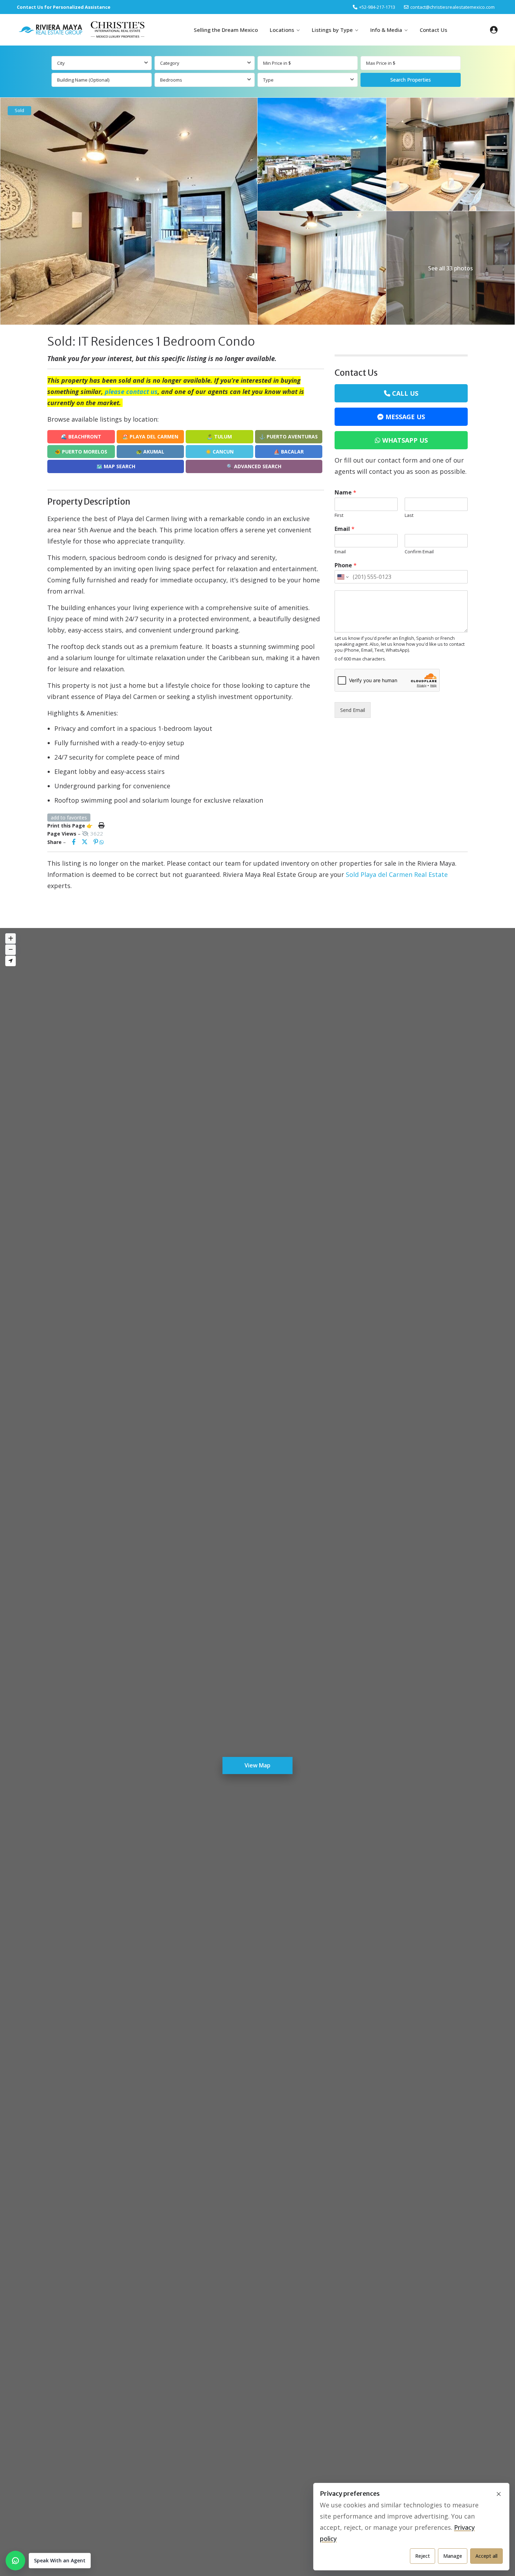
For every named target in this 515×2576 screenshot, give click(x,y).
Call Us (405, 393)
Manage (453, 2556)
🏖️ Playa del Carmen (150, 437)
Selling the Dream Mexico (226, 30)
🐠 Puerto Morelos (81, 452)
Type (268, 80)
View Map (257, 1765)
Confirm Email (419, 552)
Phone (346, 565)
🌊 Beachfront (81, 437)
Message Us (405, 417)
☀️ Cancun (219, 452)
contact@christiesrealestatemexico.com (452, 7)
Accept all (486, 2556)
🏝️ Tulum (219, 437)
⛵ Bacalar (289, 452)
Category (170, 63)
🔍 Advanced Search (254, 466)
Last (409, 515)
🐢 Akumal (150, 452)
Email (345, 529)
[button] (48, 2561)
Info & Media (386, 30)
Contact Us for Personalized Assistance (64, 7)
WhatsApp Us (405, 440)
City (61, 63)
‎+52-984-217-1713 (377, 7)
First (339, 515)
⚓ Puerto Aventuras (289, 437)
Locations (282, 30)
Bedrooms (171, 80)
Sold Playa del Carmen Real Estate (397, 874)
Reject (423, 2556)
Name (345, 493)
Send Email (353, 710)
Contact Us (434, 30)
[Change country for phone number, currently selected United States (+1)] (342, 577)
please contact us (131, 392)
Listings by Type (332, 30)
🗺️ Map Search (116, 466)
